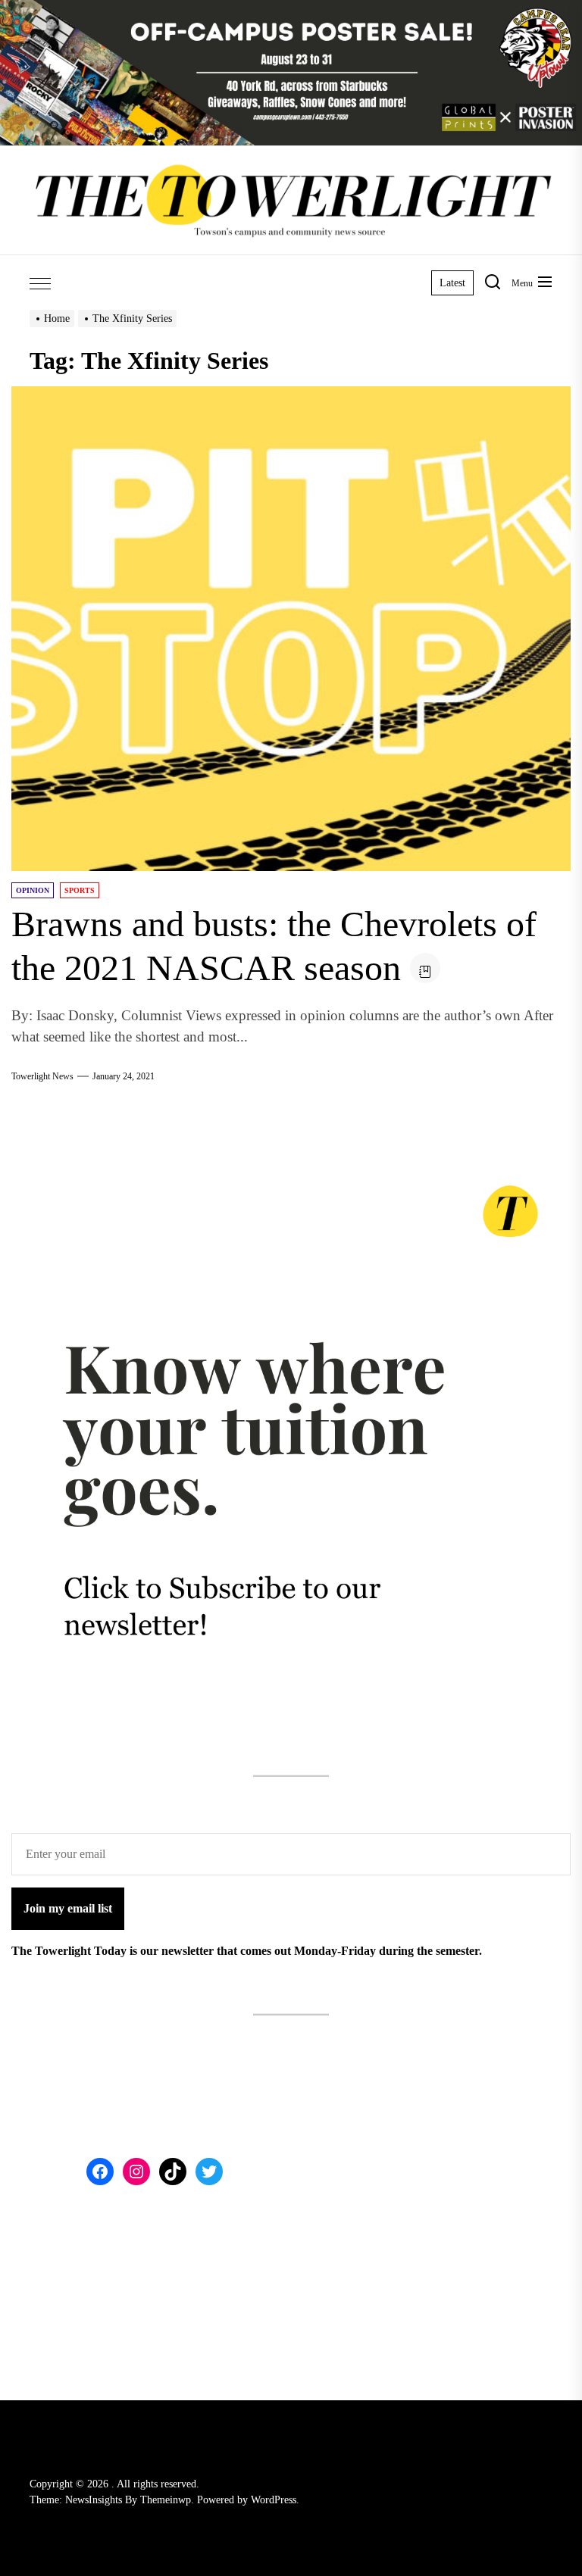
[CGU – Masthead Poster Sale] (291, 9)
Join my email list (68, 1908)
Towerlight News (42, 1076)
